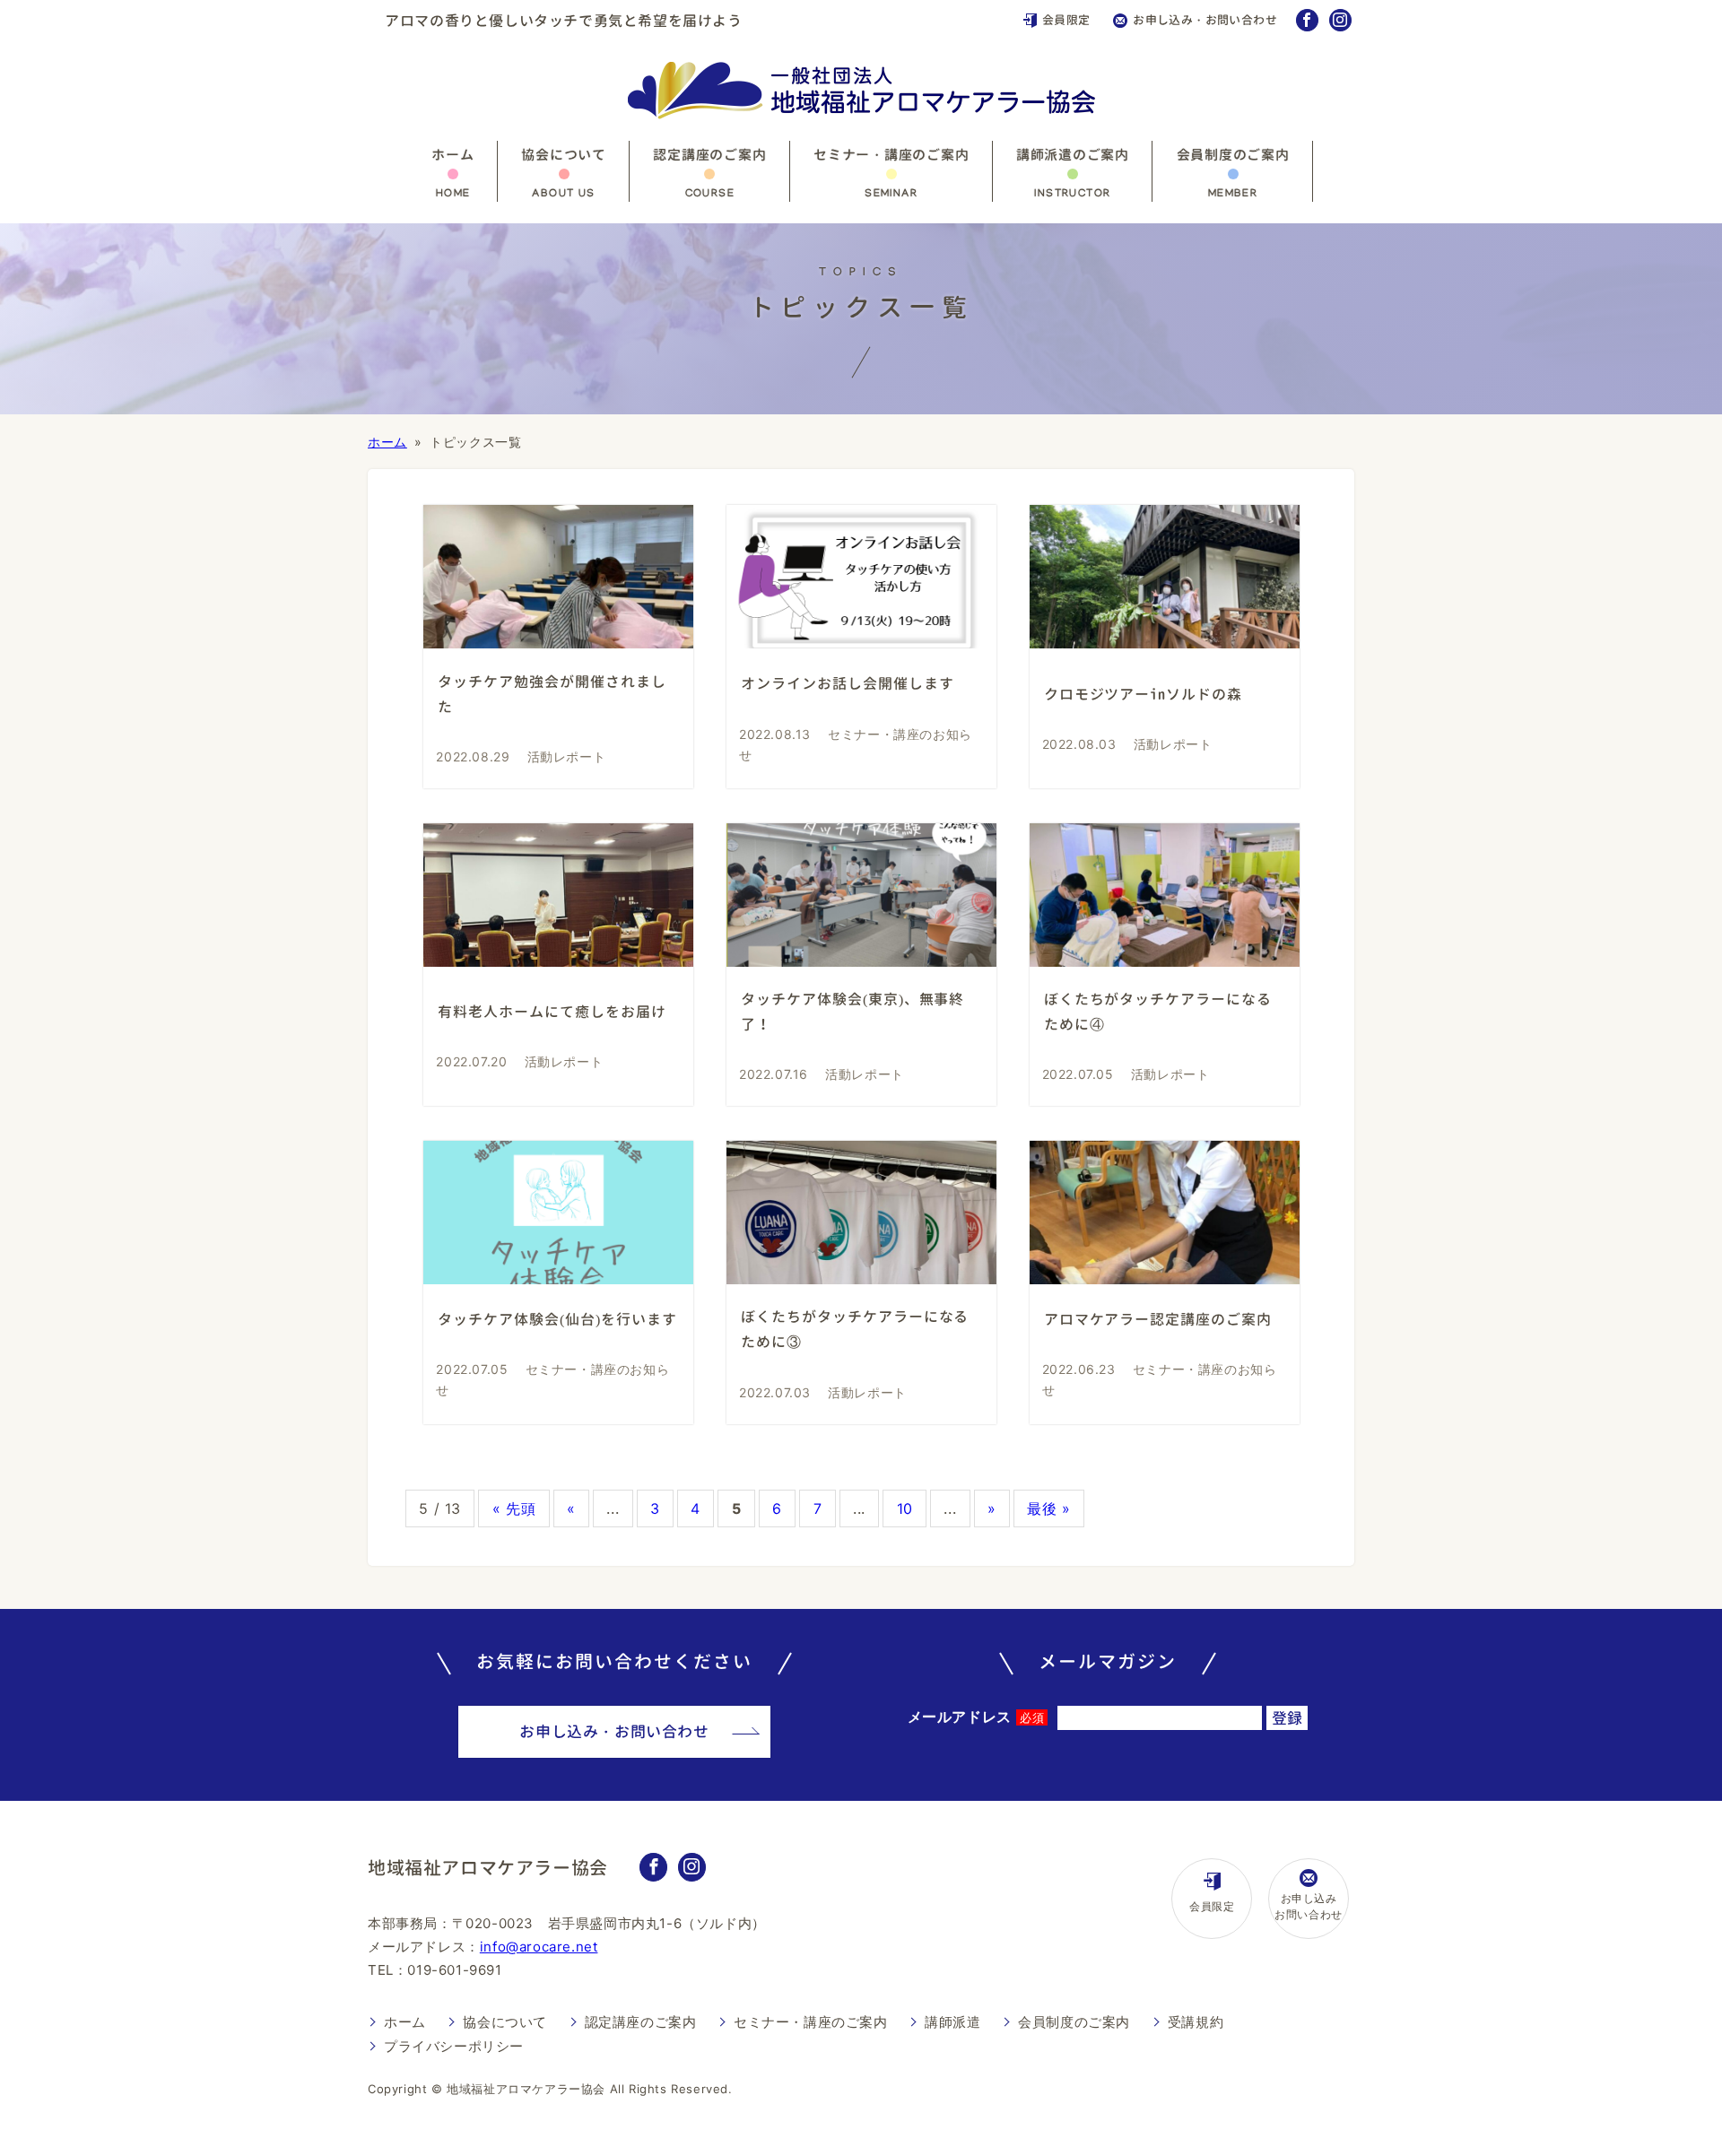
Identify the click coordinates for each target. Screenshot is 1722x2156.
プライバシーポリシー (454, 2046)
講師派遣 (952, 2022)
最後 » (1048, 1508)
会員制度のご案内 (1233, 155)
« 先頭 (514, 1508)
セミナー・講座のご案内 (891, 155)
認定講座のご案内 (709, 155)
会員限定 (1066, 20)
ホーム (452, 155)
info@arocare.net (539, 1947)
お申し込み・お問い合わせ (1205, 20)
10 (905, 1508)
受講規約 (1196, 2022)
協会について (564, 155)
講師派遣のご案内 (1073, 155)
